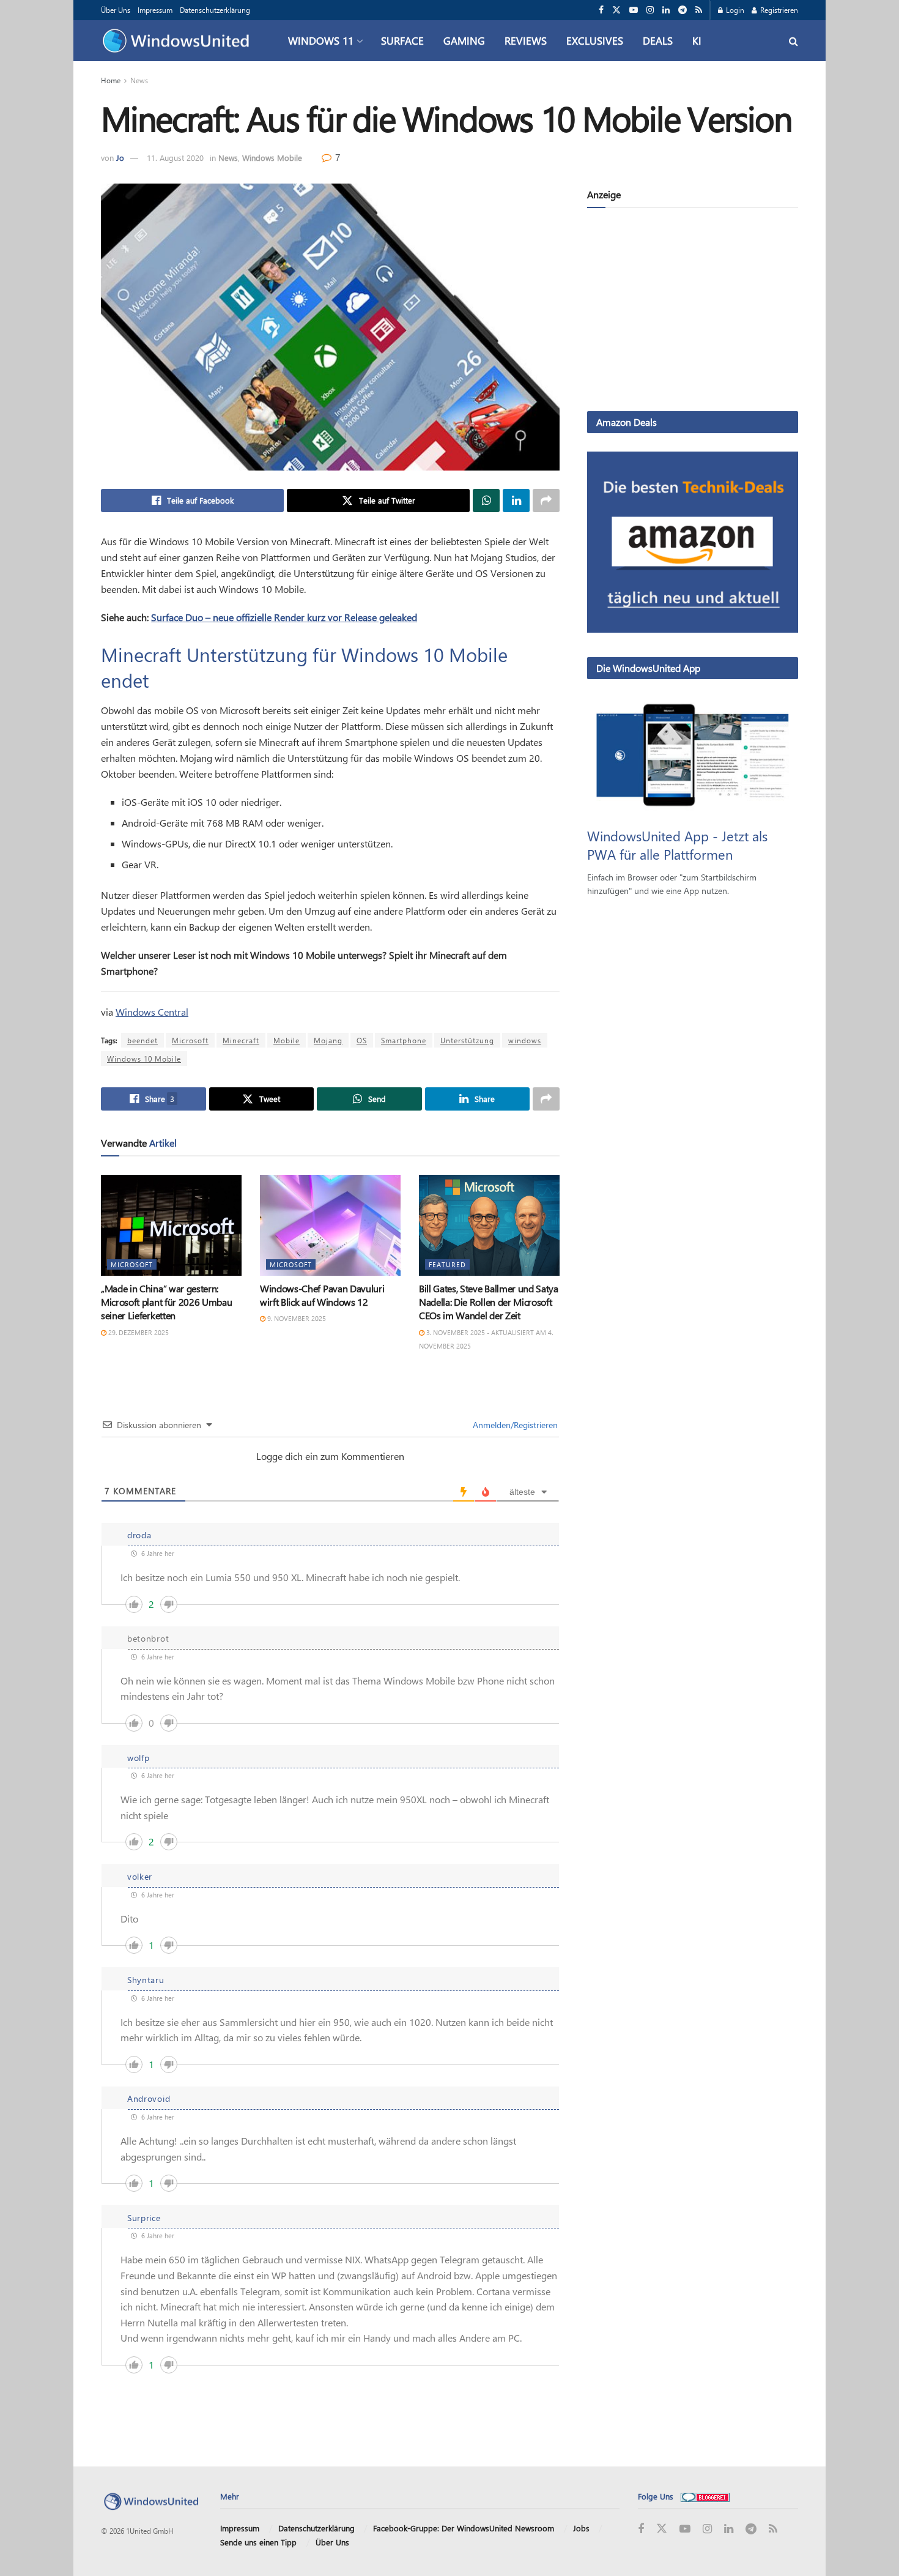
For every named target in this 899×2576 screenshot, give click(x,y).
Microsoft (190, 1040)
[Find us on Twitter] (616, 10)
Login (734, 10)
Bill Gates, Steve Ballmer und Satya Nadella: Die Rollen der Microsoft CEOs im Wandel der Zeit (489, 1302)
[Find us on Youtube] (634, 10)
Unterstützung (467, 1040)
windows (525, 1040)
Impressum (155, 10)
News (139, 80)
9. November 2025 (296, 1318)
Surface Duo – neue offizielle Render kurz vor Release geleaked (284, 617)
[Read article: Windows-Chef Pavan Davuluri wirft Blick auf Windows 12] (330, 1225)
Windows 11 (321, 40)
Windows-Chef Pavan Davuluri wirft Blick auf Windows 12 (322, 1295)
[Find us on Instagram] (650, 10)
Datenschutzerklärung (215, 10)
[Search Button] (794, 41)
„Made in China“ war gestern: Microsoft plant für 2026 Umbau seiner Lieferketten (166, 1302)
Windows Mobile (272, 158)
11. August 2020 (175, 158)
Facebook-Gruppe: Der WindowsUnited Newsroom (464, 2528)
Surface (402, 40)
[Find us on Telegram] (683, 10)
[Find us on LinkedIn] (666, 10)
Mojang (328, 1040)
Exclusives (595, 40)
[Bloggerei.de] (705, 2496)
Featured (447, 1264)
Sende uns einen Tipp (258, 2542)
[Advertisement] (693, 312)
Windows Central (152, 1012)
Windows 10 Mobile (144, 1059)
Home (111, 80)
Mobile (287, 1040)
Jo (120, 158)
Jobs (581, 2528)
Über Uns (116, 10)
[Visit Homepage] (179, 41)
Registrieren (778, 10)
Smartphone (404, 1040)
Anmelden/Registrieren (514, 1425)
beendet (142, 1040)
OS (362, 1040)
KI (697, 40)
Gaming (464, 40)
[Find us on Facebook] (601, 10)
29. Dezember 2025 (138, 1332)
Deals (658, 40)
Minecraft (241, 1040)
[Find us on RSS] (699, 10)
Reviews (526, 40)
